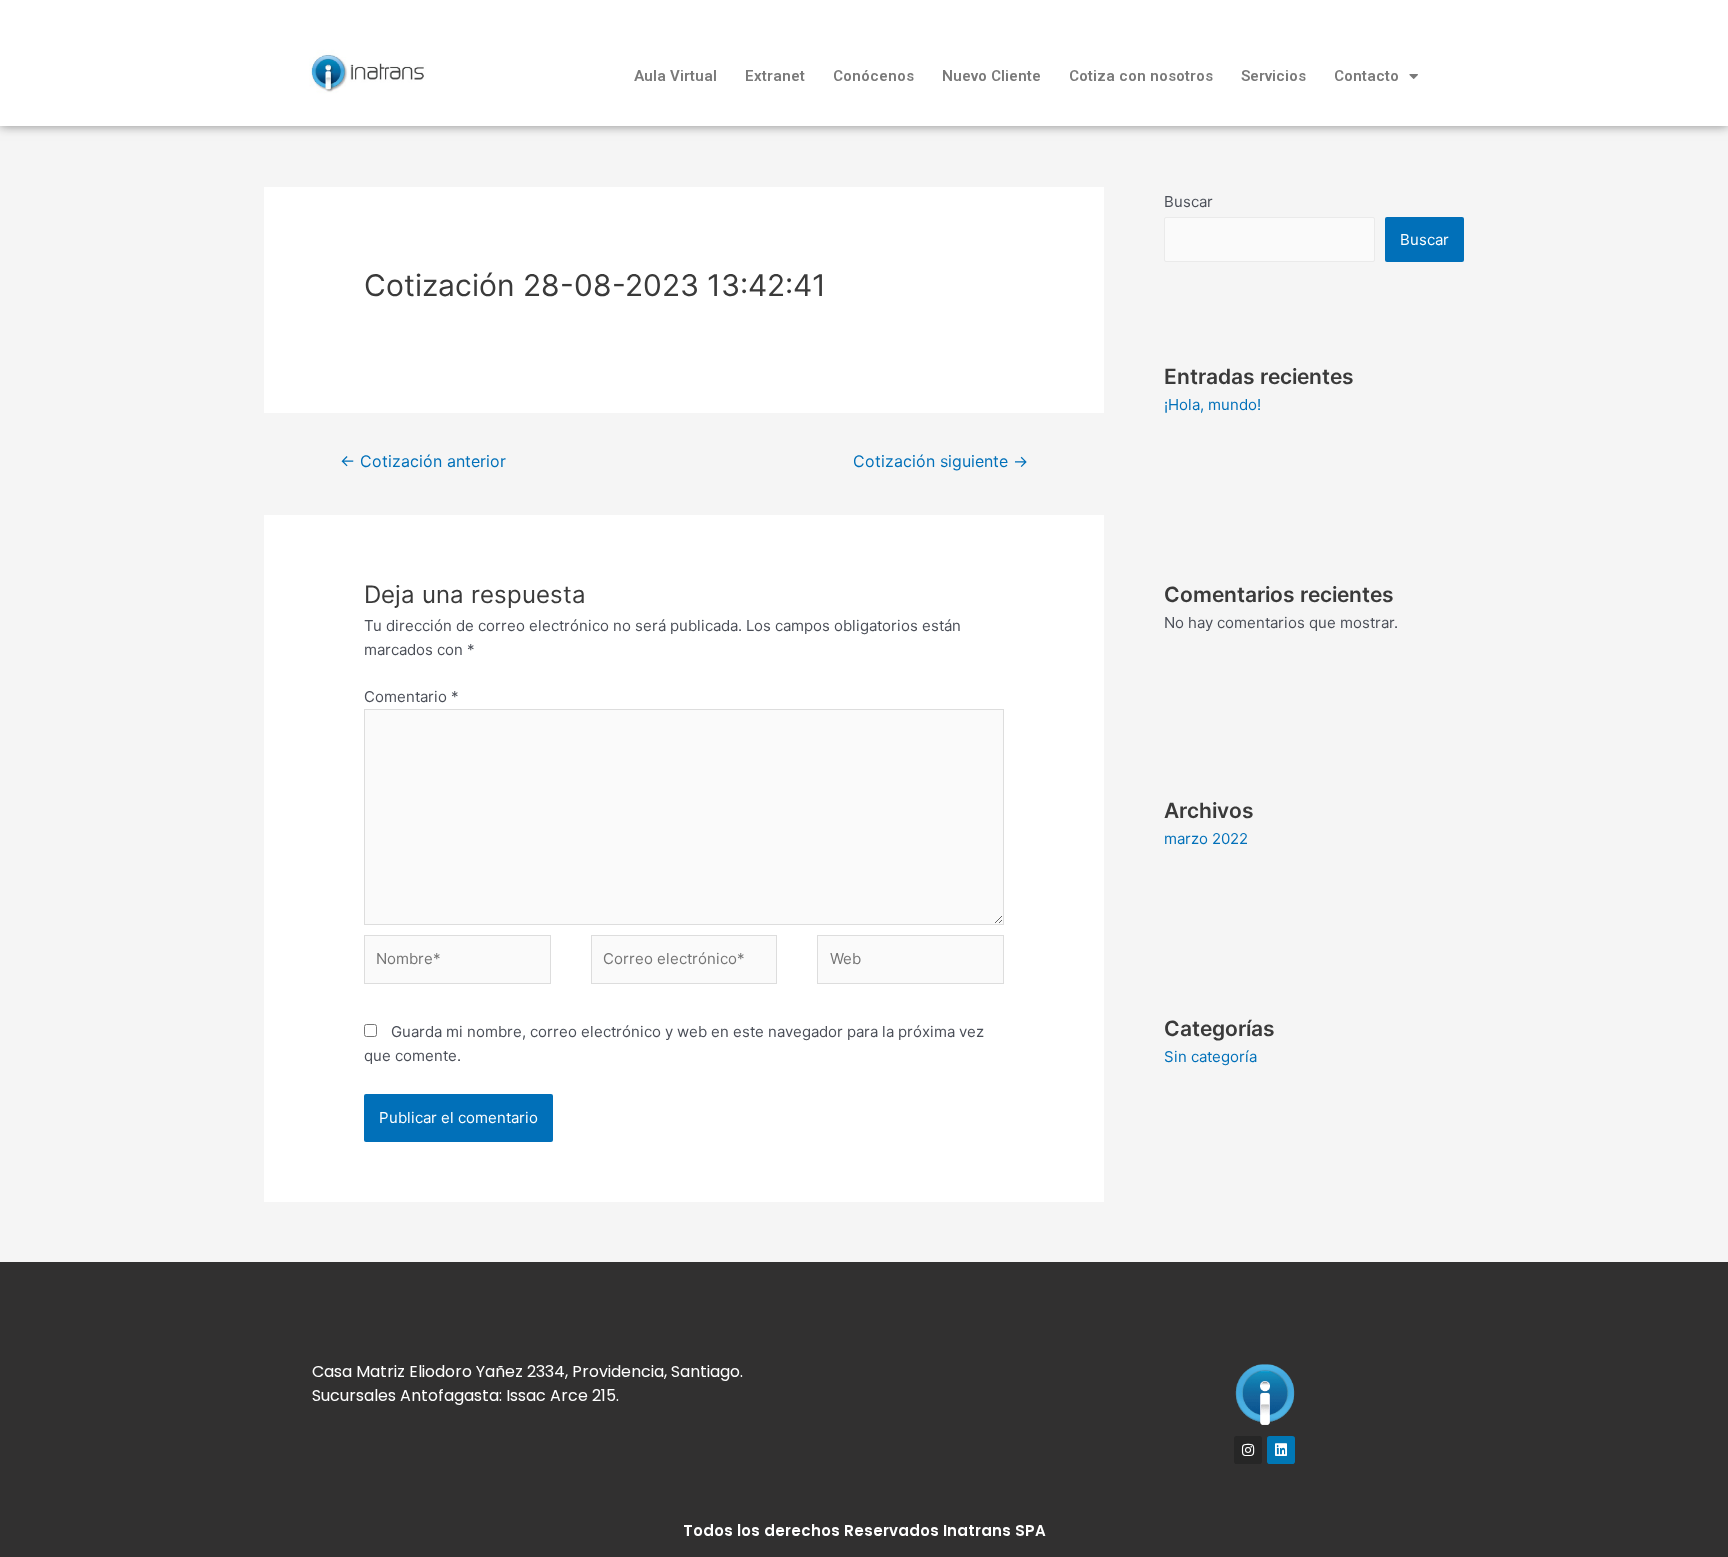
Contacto (1366, 76)
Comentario (411, 696)
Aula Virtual (675, 76)
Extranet (775, 76)
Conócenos (873, 76)
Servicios (1273, 76)
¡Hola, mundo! (1212, 404)
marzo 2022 (1206, 838)
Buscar (1188, 201)
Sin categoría (1210, 1056)
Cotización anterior (423, 461)
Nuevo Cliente (991, 76)
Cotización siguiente (940, 461)
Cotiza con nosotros (1141, 76)
